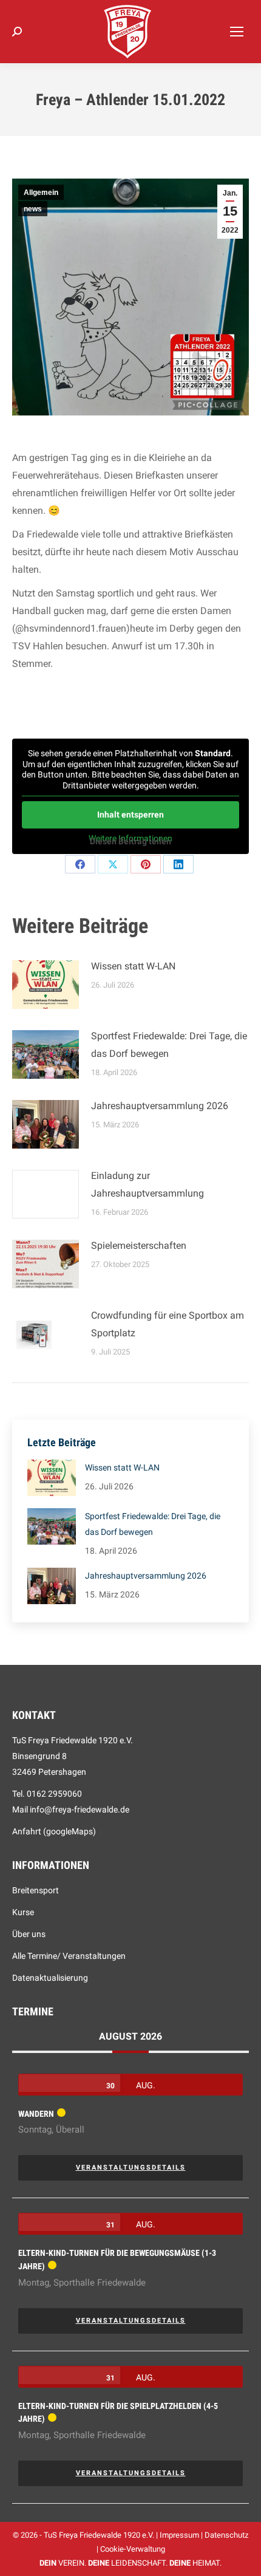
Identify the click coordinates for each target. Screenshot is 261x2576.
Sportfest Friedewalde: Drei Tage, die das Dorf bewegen (169, 1045)
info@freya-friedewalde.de (80, 1809)
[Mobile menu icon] (237, 32)
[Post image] (46, 985)
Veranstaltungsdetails (131, 2168)
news (33, 209)
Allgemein (41, 193)
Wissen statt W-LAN (133, 966)
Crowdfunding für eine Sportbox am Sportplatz (168, 1324)
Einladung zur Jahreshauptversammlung (147, 1184)
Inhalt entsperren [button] (130, 815)
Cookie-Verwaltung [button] (133, 2549)
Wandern (36, 2114)
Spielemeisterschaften (139, 1245)
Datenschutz (226, 2535)
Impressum (179, 2535)
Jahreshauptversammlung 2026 (160, 1106)
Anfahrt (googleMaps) (54, 1831)
